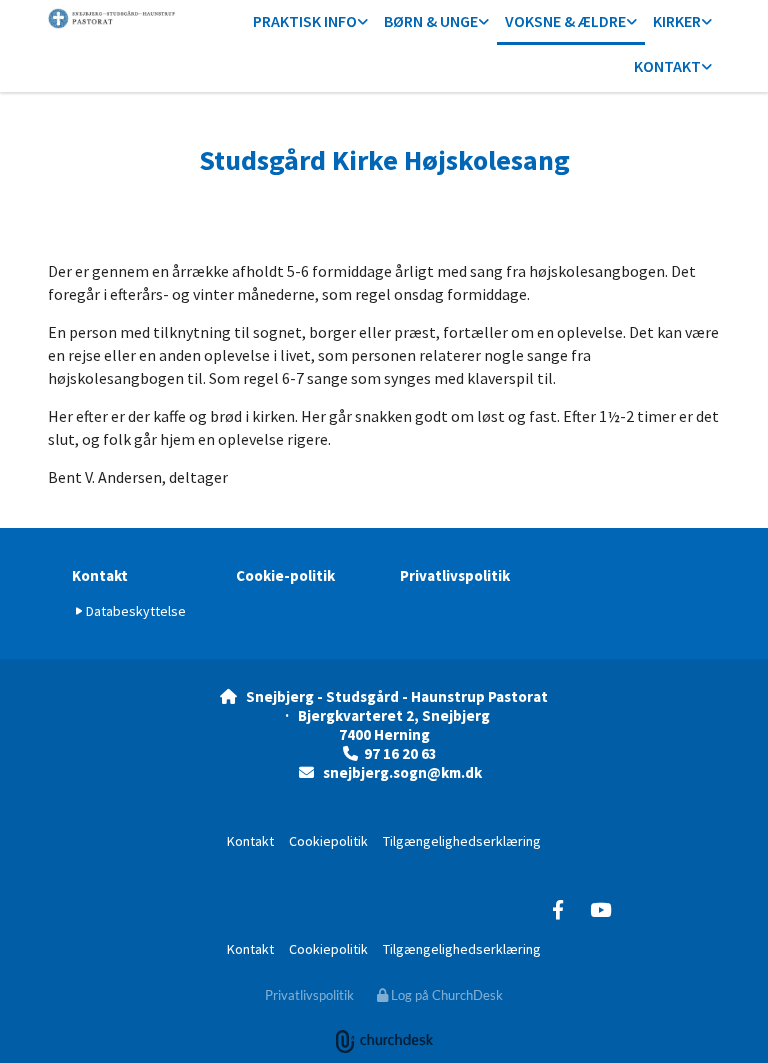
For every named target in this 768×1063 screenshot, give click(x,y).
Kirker (677, 21)
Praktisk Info (305, 21)
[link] (310, 22)
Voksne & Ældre (565, 21)
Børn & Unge (431, 21)
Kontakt (667, 66)
